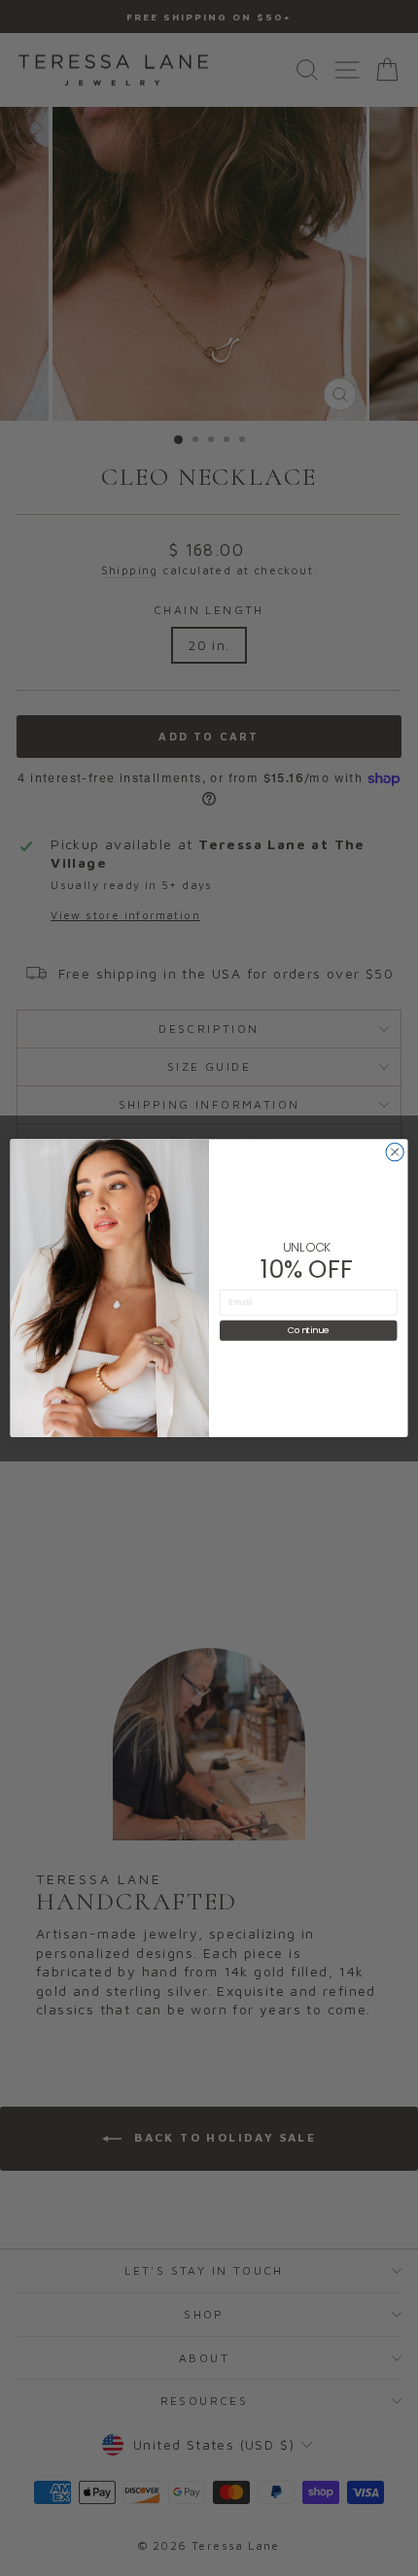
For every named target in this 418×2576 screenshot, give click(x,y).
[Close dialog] (395, 1151)
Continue (308, 1330)
